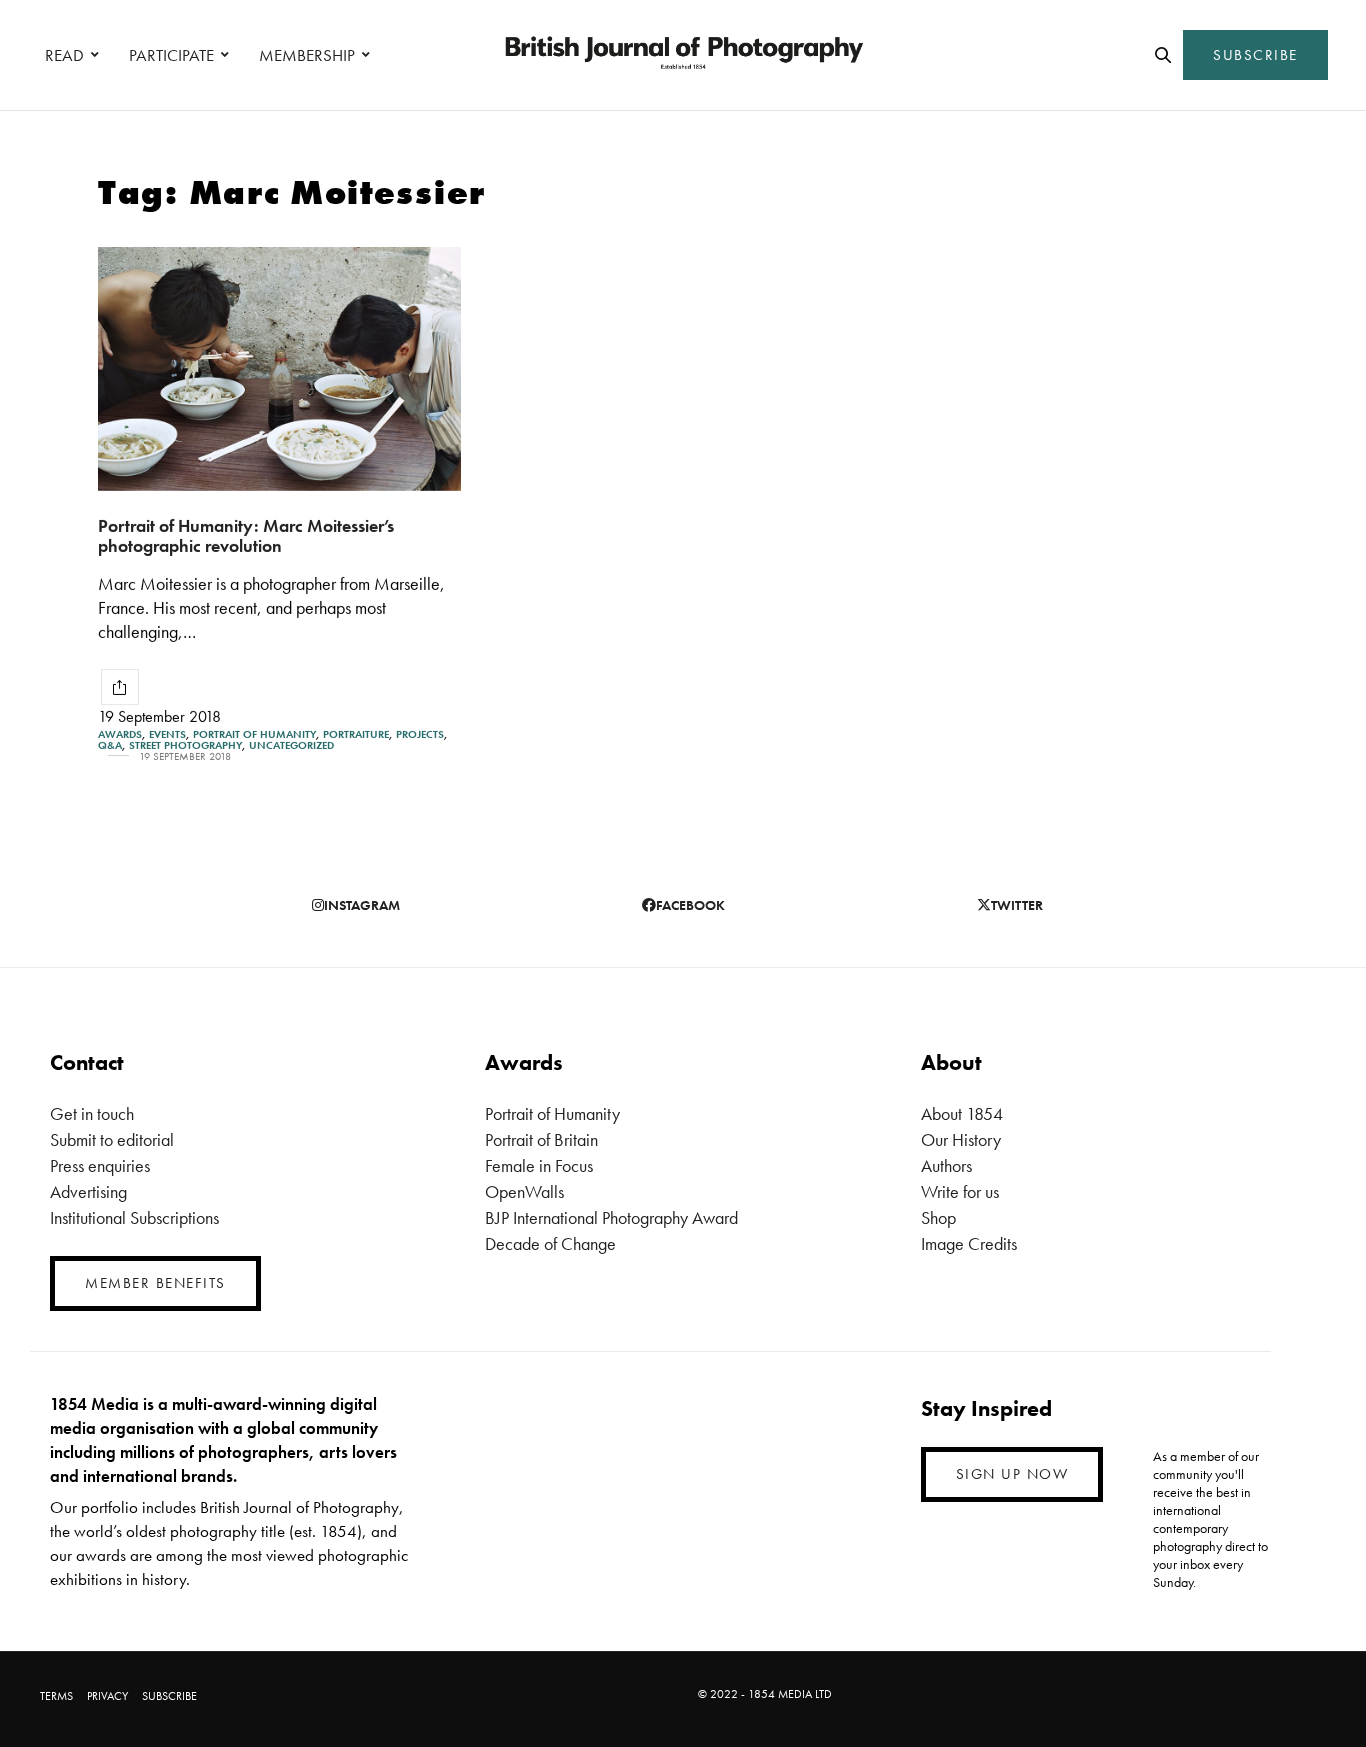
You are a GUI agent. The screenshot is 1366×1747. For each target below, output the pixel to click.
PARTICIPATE (171, 55)
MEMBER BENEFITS (155, 1283)
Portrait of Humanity (254, 734)
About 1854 (962, 1113)
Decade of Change (550, 1243)
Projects (420, 734)
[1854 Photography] (683, 55)
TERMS (56, 1696)
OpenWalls (524, 1191)
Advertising (88, 1191)
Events (167, 734)
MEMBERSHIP (307, 55)
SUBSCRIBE (1255, 55)
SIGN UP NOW (1012, 1474)
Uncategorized (291, 745)
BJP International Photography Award (611, 1217)
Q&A (110, 745)
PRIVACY (107, 1696)
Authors (946, 1165)
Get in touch (92, 1113)
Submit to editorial (112, 1139)
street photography (185, 745)
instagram (362, 905)
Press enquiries (100, 1165)
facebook (690, 905)
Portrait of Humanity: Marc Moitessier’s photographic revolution (246, 536)
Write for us (960, 1191)
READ (64, 55)
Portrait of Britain (541, 1139)
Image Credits (969, 1243)
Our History (961, 1139)
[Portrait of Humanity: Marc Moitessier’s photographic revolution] (279, 369)
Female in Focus (539, 1165)
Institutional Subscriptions (134, 1217)
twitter (1017, 905)
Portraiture (356, 734)
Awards (120, 734)
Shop (938, 1217)
